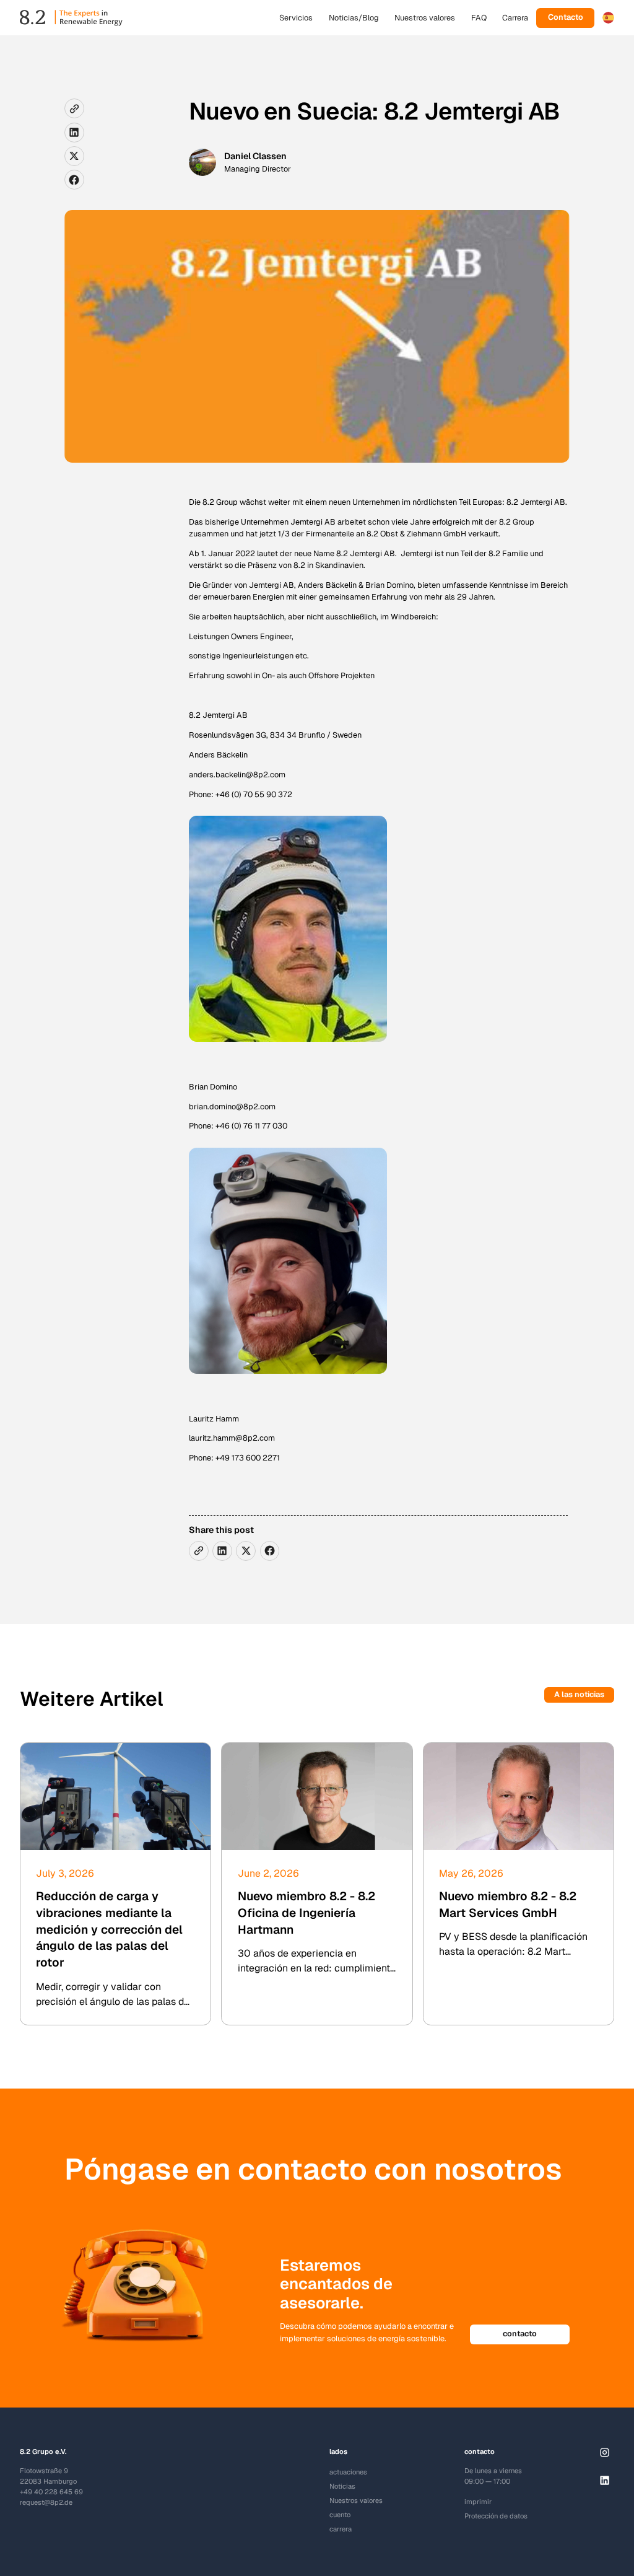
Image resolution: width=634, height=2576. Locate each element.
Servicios (296, 18)
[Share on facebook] (74, 180)
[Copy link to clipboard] (74, 108)
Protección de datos (496, 2516)
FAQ (479, 18)
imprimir (478, 2502)
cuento (340, 2515)
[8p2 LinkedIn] (605, 2480)
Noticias (342, 2486)
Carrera (515, 18)
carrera (341, 2529)
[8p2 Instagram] (605, 2452)
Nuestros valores (425, 18)
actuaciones (348, 2472)
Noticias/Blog (354, 18)
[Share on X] (74, 156)
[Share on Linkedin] (74, 133)
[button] (608, 18)
